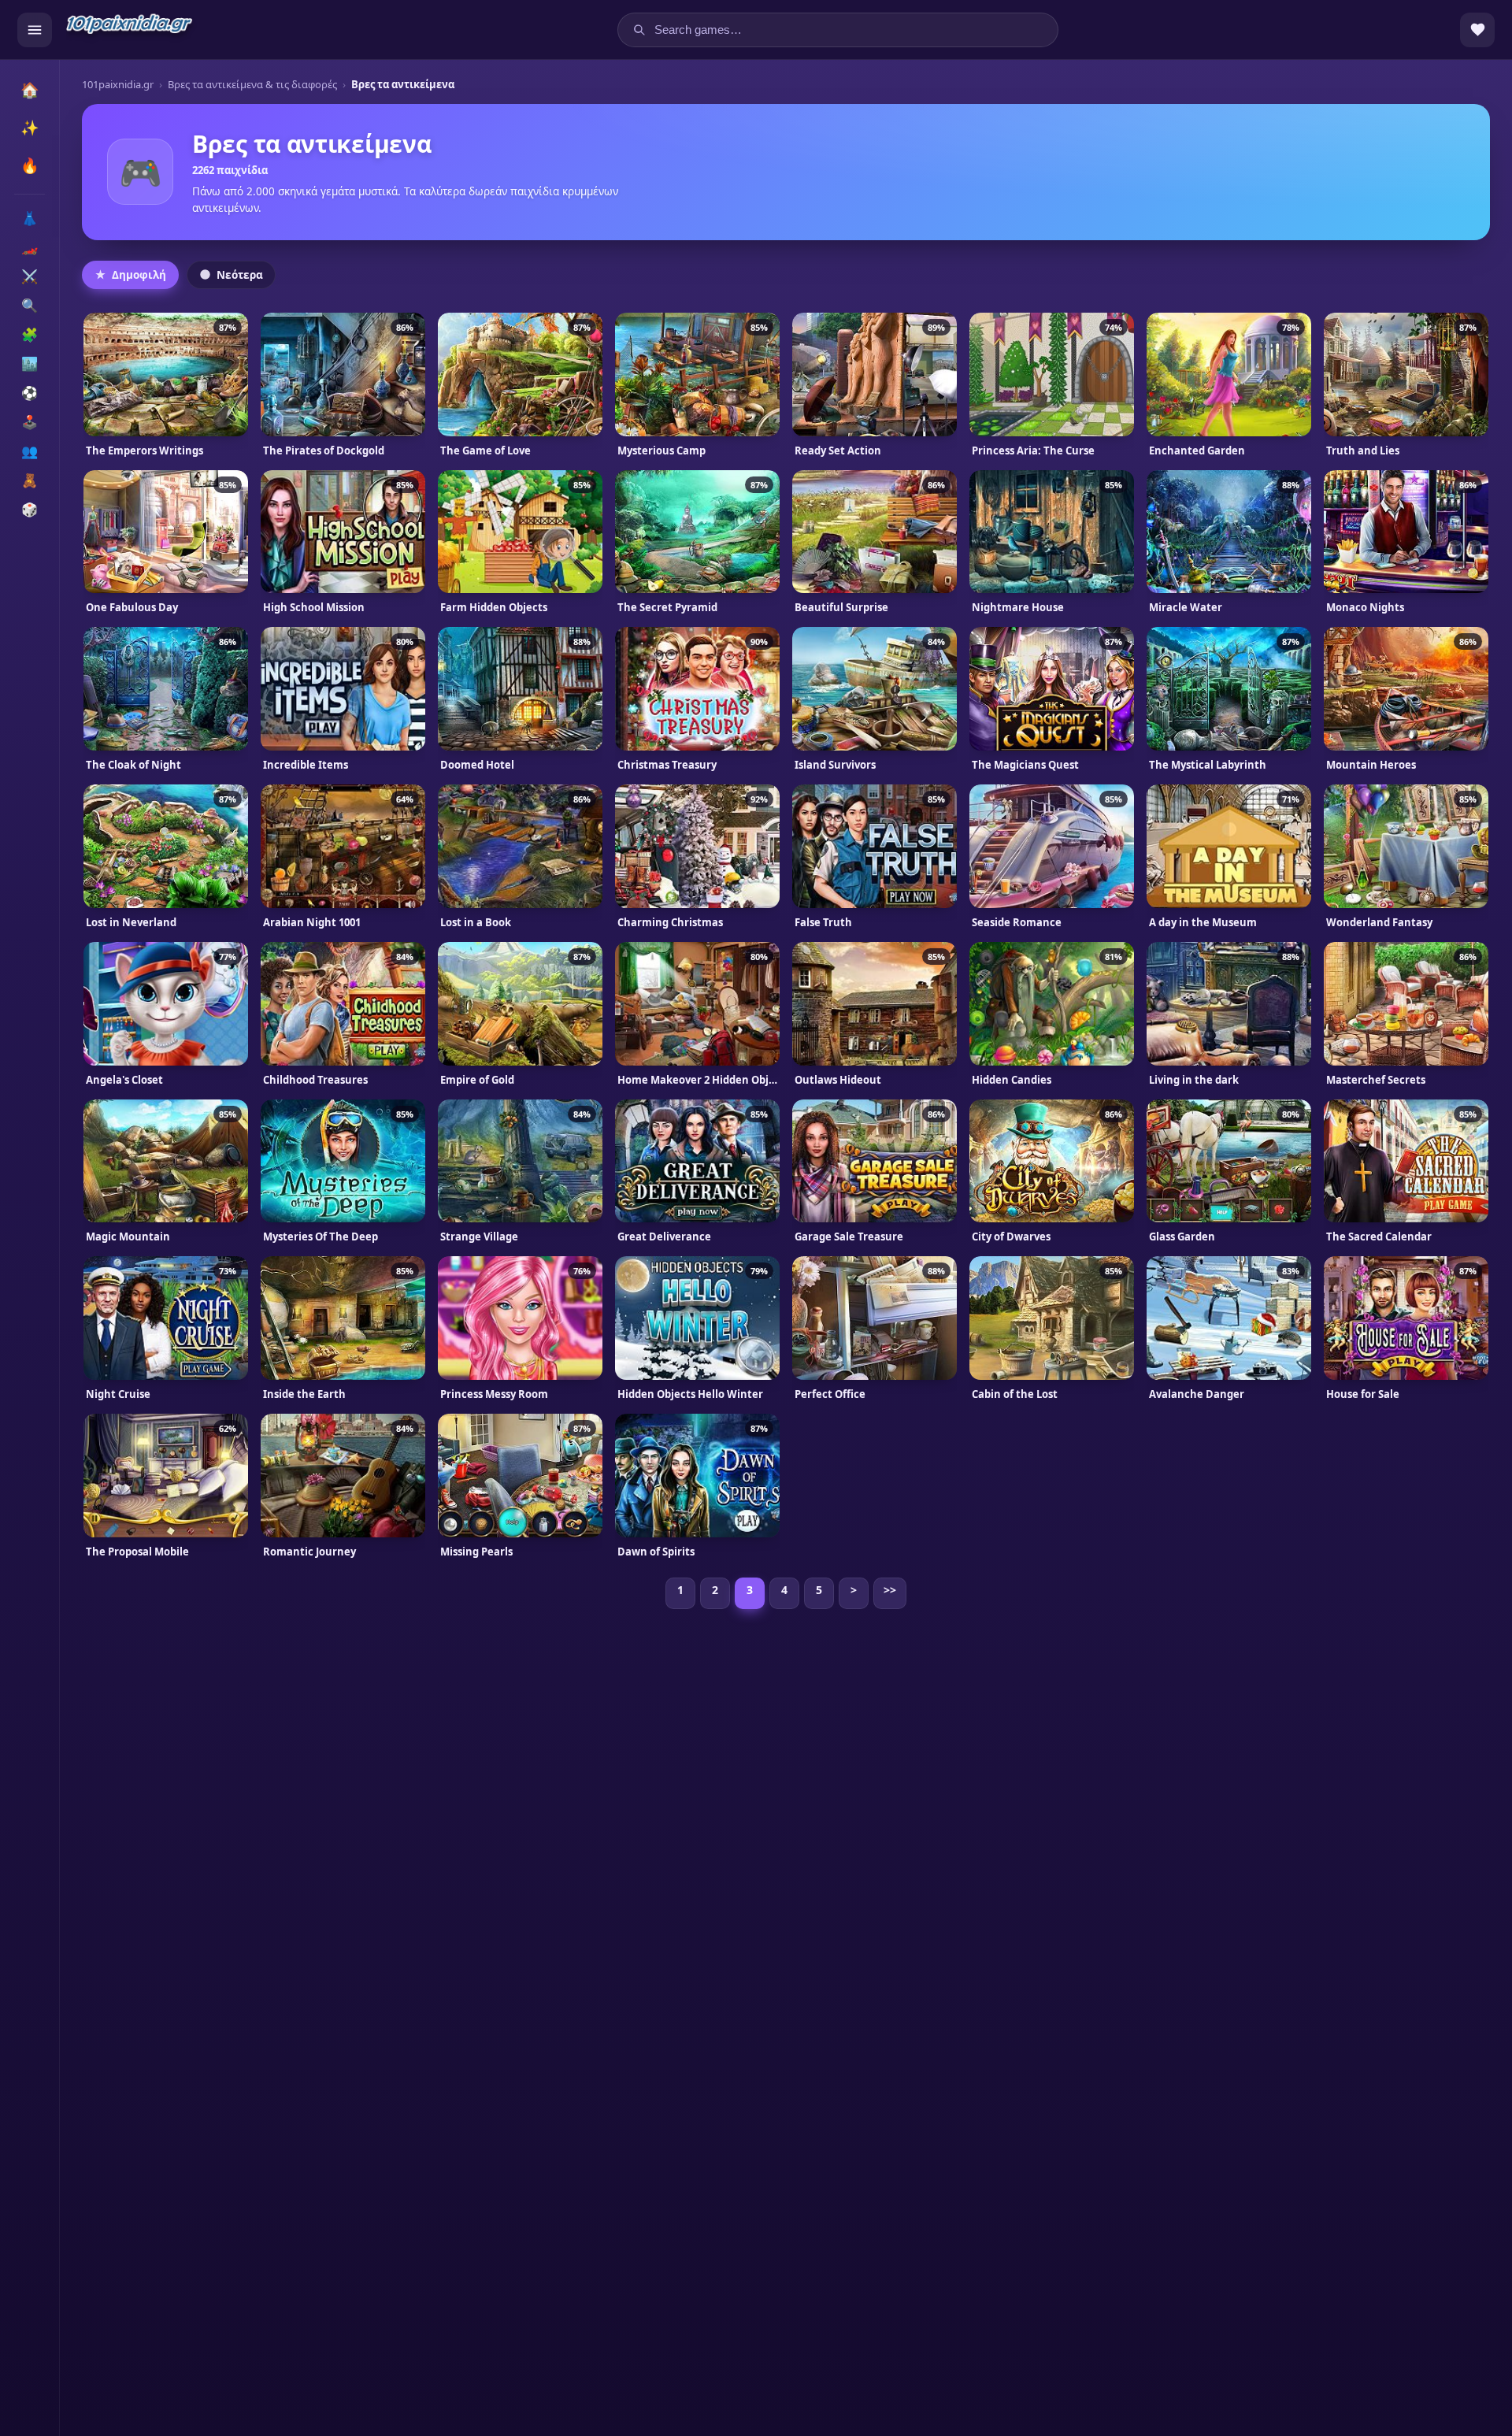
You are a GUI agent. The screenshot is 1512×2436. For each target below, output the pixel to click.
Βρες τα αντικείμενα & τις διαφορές (252, 84)
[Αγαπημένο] (102, 332)
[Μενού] (35, 30)
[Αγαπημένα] (1477, 30)
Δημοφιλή (139, 275)
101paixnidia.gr (118, 84)
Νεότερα (240, 275)
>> (890, 1590)
